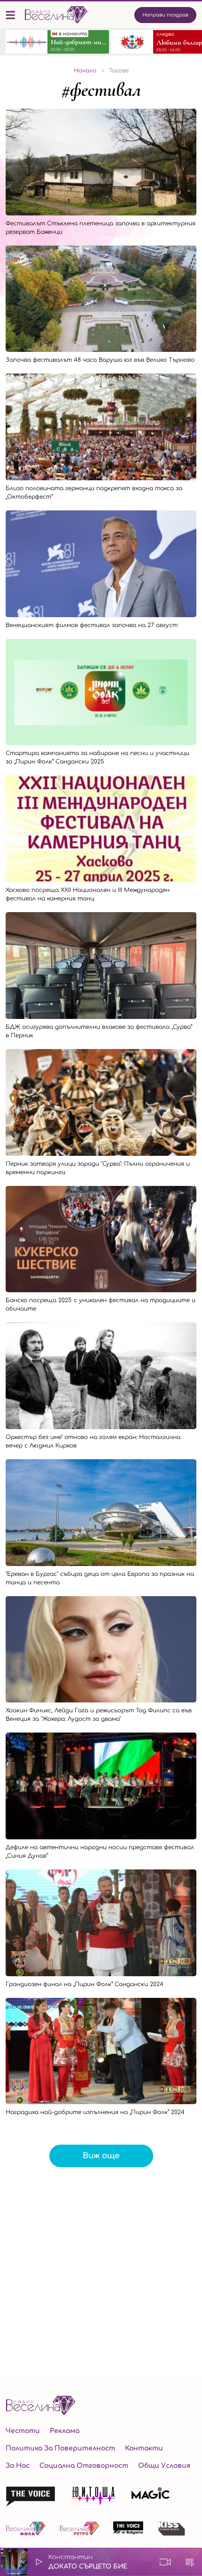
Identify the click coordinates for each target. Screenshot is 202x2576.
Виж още (101, 2156)
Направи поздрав (165, 15)
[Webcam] (165, 2562)
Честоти (23, 2431)
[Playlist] (190, 2562)
